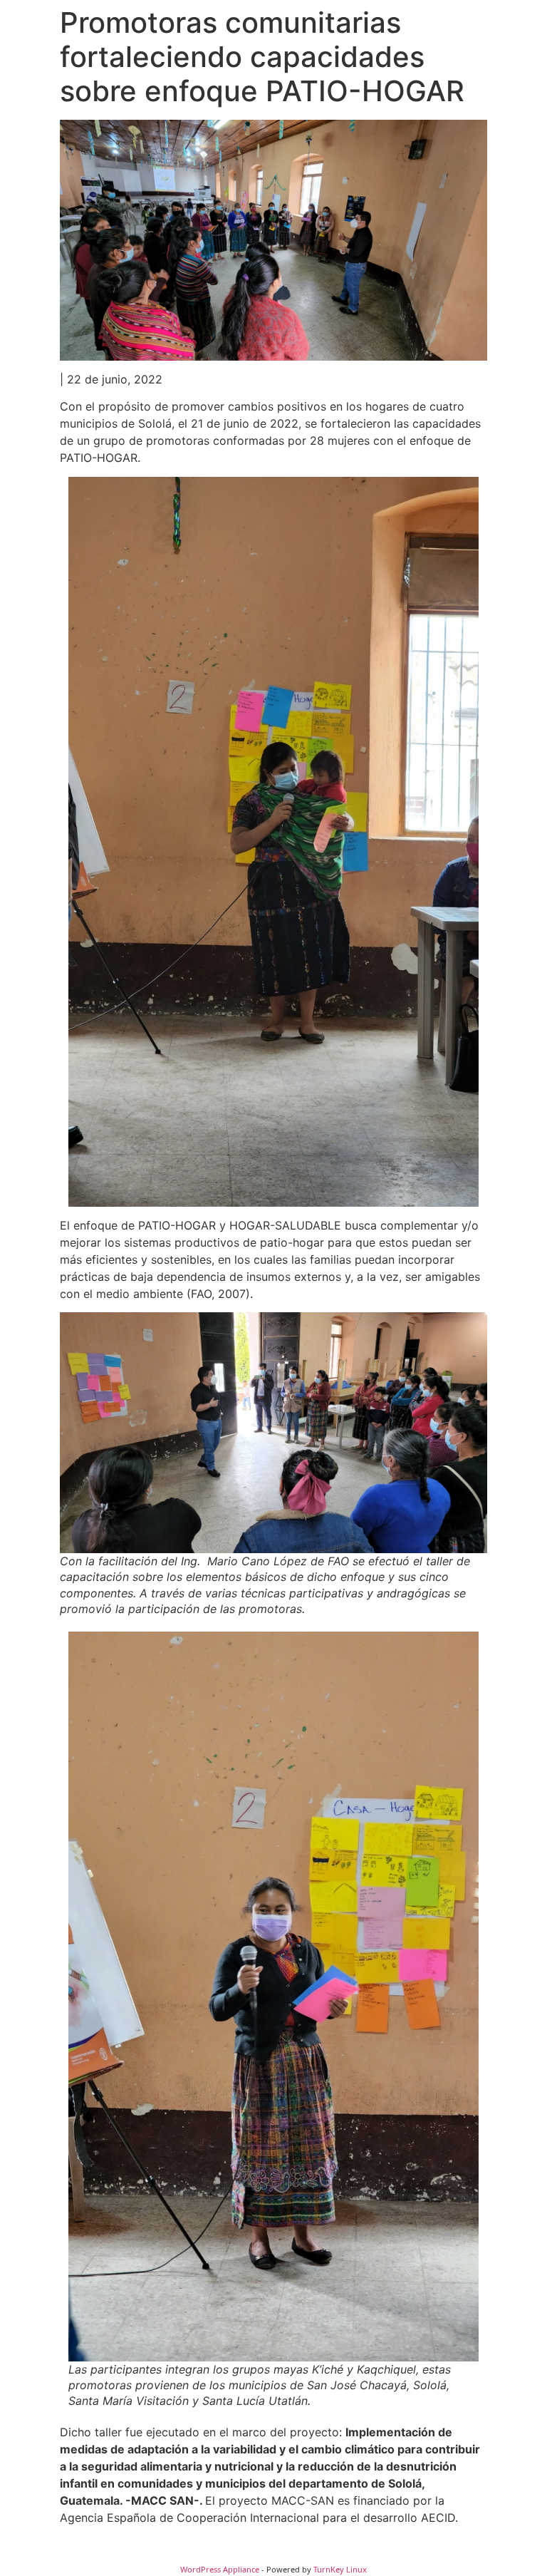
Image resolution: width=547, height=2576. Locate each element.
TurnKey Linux (340, 2569)
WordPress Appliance (220, 2569)
